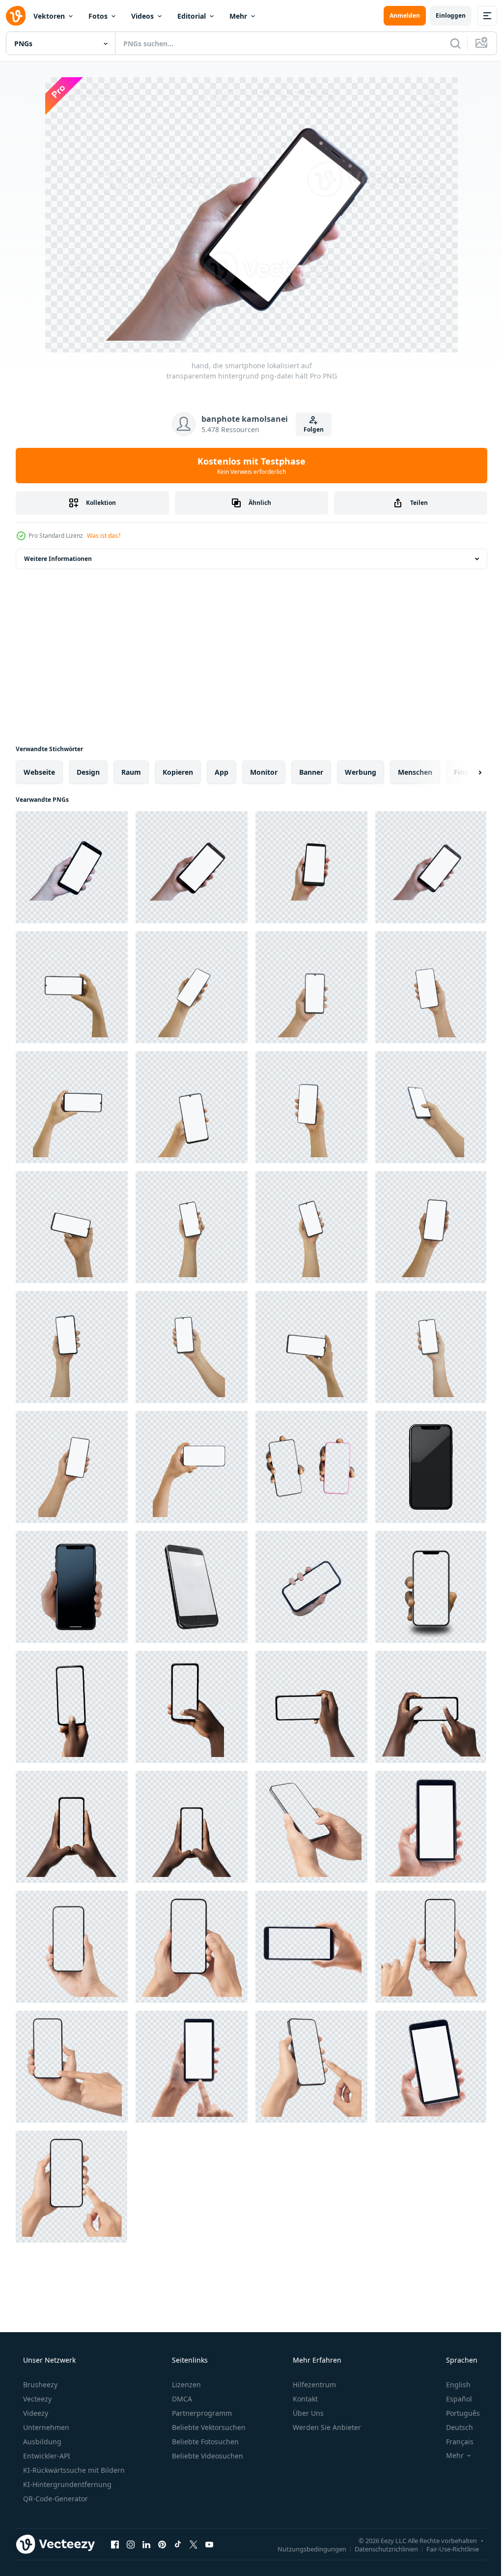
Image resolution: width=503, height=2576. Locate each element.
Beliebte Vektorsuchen (208, 2427)
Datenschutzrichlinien (379, 2548)
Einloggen (443, 15)
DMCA (181, 2399)
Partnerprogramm (201, 2413)
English (452, 2385)
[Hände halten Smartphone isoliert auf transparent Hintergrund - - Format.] (311, 1587)
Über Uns (307, 2413)
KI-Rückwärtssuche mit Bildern (73, 2470)
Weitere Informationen (58, 559)
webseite (39, 772)
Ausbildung (41, 2442)
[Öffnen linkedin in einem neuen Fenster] (146, 2544)
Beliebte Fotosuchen (204, 2442)
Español (453, 2399)
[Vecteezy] (16, 16)
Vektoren (49, 16)
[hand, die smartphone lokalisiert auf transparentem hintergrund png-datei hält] (72, 867)
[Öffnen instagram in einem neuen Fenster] (131, 2544)
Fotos (98, 16)
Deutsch (453, 2427)
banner (311, 772)
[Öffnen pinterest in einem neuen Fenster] (162, 2544)
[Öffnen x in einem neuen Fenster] (194, 2544)
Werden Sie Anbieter (326, 2427)
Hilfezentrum (313, 2385)
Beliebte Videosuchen (207, 2456)
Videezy (35, 2413)
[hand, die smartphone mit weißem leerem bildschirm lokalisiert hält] (72, 987)
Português (457, 2413)
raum (131, 772)
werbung (361, 772)
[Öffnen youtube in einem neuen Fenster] (209, 2544)
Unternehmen (45, 2427)
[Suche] (448, 43)
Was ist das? (104, 536)
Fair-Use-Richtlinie (445, 2548)
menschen (415, 772)
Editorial (192, 16)
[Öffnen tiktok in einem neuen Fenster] (178, 2544)
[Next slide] (464, 772)
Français (453, 2442)
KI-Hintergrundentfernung (66, 2484)
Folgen (310, 429)
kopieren (178, 772)
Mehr (238, 16)
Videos (142, 16)
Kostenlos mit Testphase (248, 466)
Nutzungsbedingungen (305, 2548)
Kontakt (304, 2399)
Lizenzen (185, 2385)
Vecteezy (36, 2399)
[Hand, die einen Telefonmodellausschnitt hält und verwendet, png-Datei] (311, 1827)
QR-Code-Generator (55, 2499)
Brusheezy (39, 2385)
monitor (264, 772)
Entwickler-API (46, 2456)
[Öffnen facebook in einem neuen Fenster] (115, 2544)
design (88, 772)
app (222, 772)
